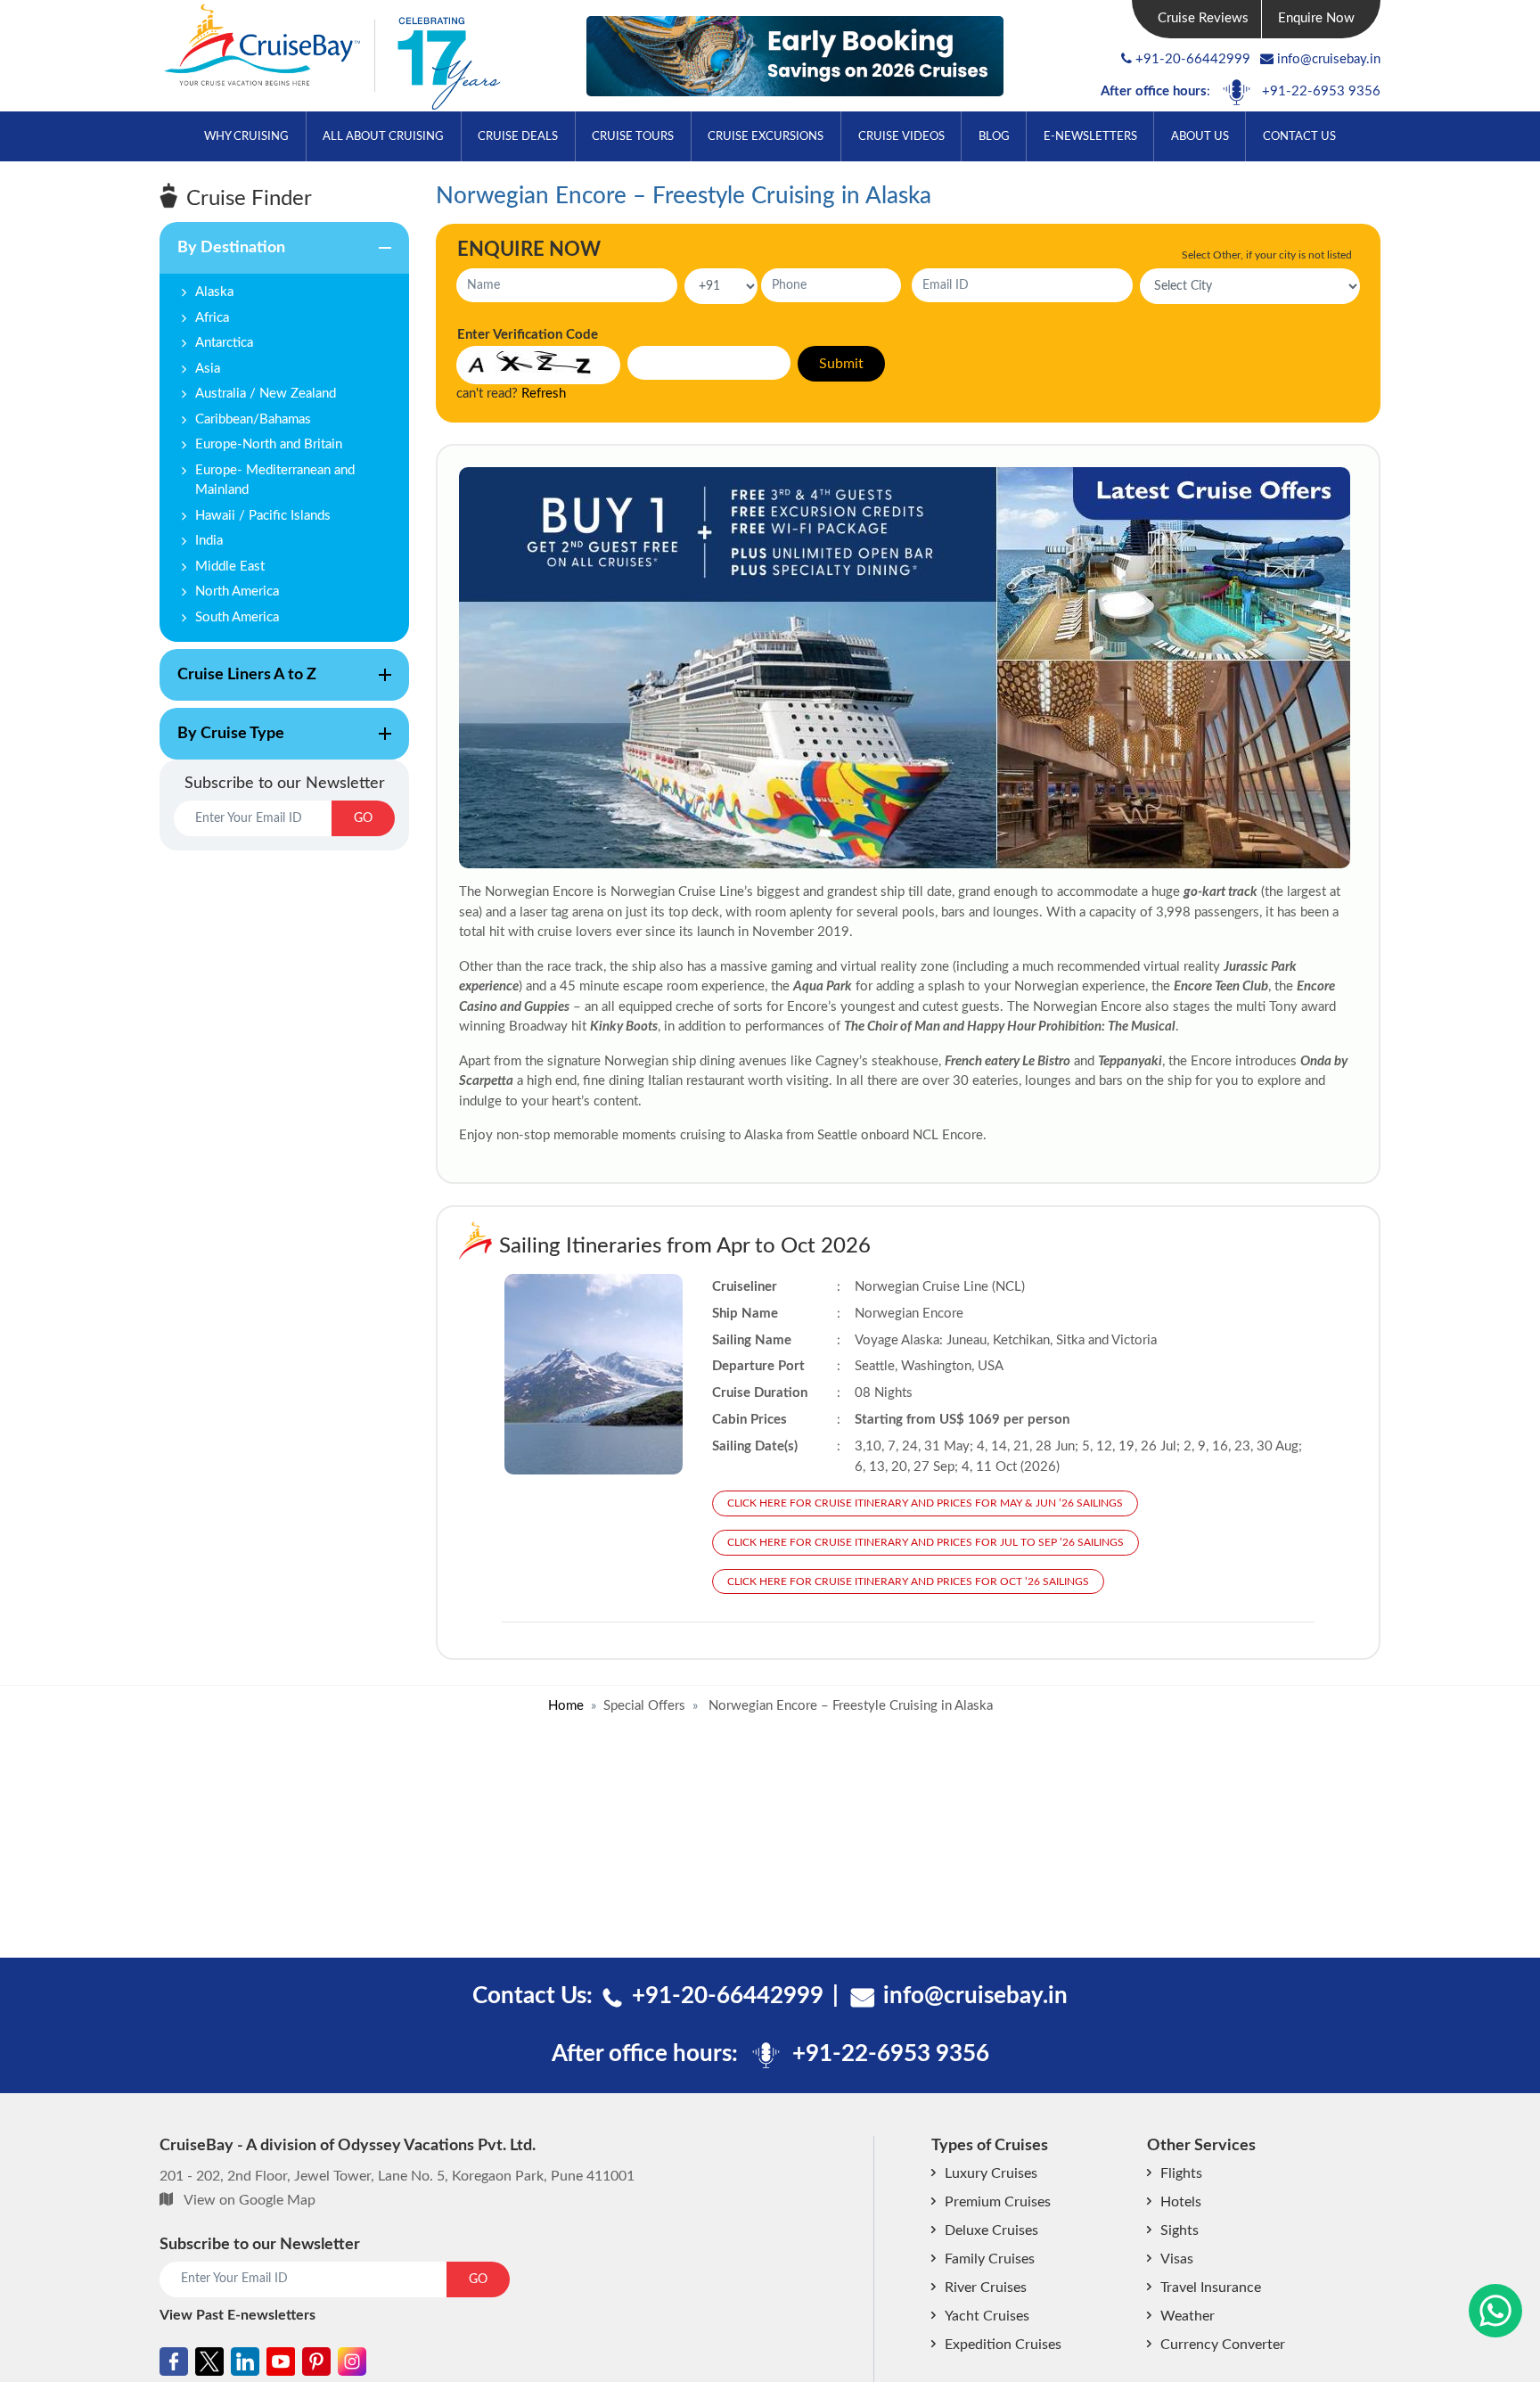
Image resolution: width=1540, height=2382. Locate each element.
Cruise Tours (633, 137)
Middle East (230, 567)
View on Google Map (250, 2200)
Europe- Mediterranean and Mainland (275, 481)
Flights (1181, 2173)
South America (237, 617)
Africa (212, 318)
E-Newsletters (1090, 137)
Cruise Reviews (1203, 18)
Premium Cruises (998, 2202)
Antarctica (224, 343)
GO (363, 818)
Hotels (1181, 2202)
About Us (1200, 137)
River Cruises (986, 2288)
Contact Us (1299, 137)
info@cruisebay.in (1329, 59)
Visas (1177, 2259)
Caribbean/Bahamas (253, 419)
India (209, 541)
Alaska (214, 292)
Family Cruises (990, 2259)
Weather (1188, 2316)
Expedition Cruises (1003, 2345)
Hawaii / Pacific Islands (263, 516)
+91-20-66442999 (1193, 59)
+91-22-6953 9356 (1321, 91)
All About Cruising (383, 137)
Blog (994, 137)
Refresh (544, 394)
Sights (1180, 2230)
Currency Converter (1223, 2345)
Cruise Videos (901, 137)
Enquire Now (1316, 18)
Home (566, 1706)
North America (237, 591)
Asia (208, 369)
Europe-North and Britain (269, 444)
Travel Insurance (1211, 2288)
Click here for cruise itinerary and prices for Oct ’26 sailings (908, 1581)
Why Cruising (246, 137)
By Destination (222, 257)
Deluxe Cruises (991, 2230)
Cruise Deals (518, 137)
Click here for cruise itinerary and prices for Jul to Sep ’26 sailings (926, 1542)
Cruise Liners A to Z (238, 684)
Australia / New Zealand (266, 394)
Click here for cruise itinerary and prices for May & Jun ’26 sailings (925, 1503)
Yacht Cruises (987, 2316)
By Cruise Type (222, 743)
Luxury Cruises (991, 2173)
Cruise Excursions (766, 137)
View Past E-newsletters (238, 2315)
